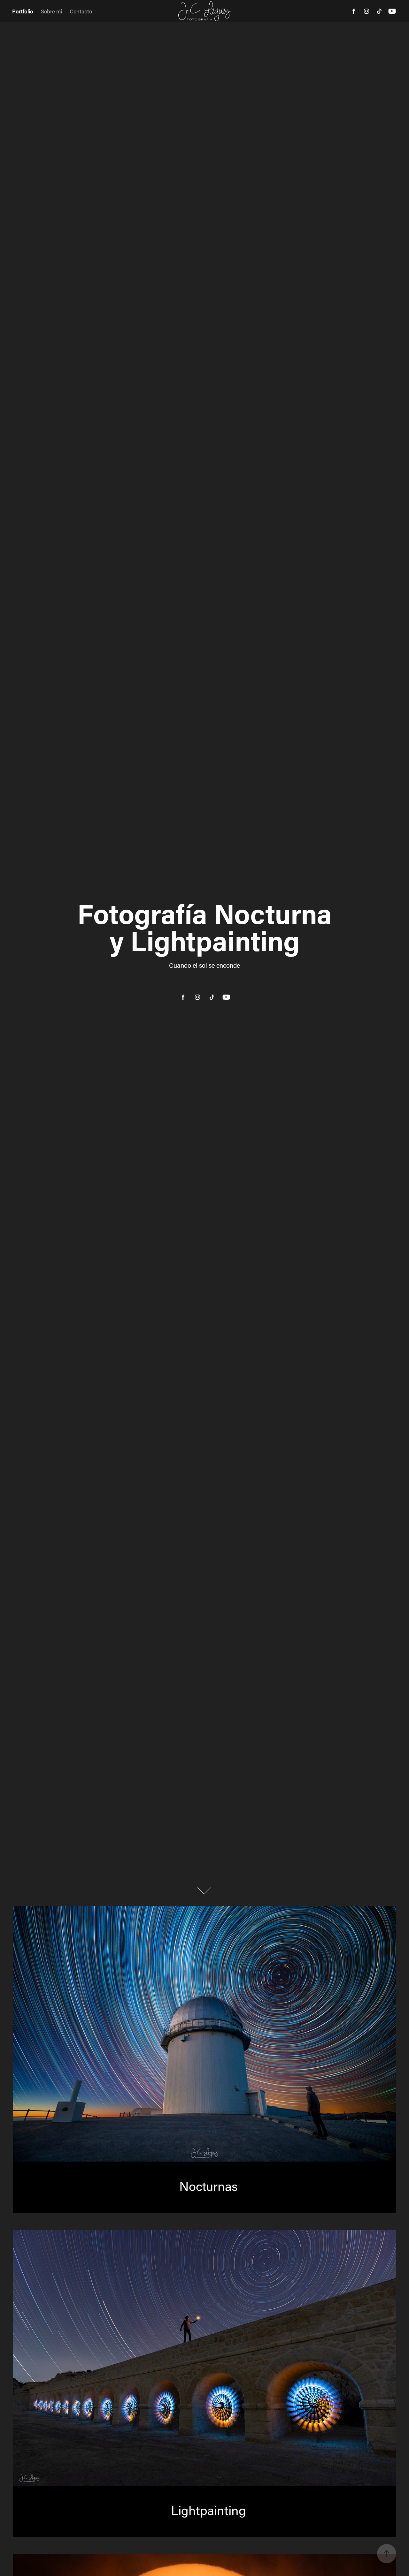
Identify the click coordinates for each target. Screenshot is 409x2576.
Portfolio (23, 11)
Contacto (81, 11)
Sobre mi (51, 11)
